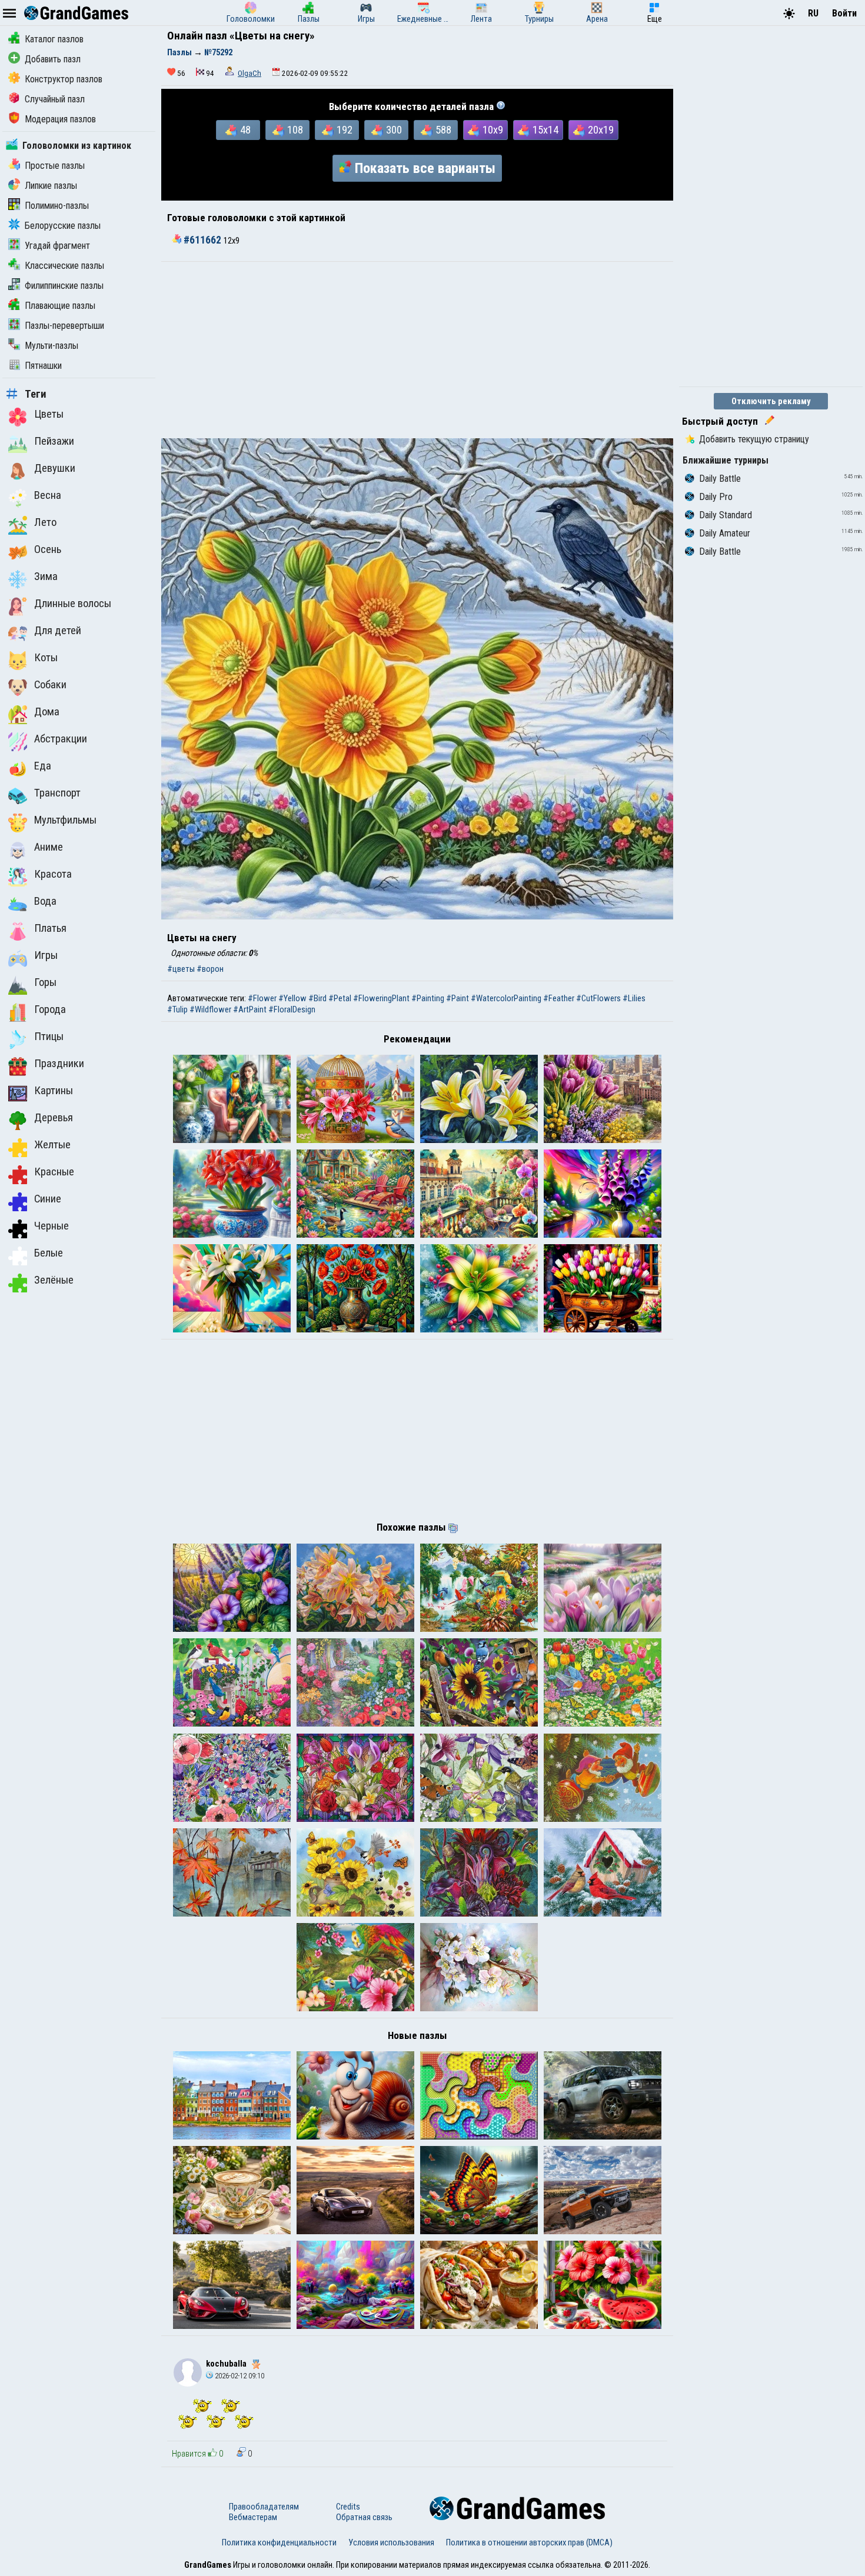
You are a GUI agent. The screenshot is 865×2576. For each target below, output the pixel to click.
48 (245, 130)
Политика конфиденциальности (279, 2542)
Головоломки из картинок (77, 146)
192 (345, 130)
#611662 (202, 240)
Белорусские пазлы (63, 226)
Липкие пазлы (51, 186)
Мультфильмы (65, 820)
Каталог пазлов (54, 39)
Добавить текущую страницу (754, 439)
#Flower (262, 998)
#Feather (559, 998)
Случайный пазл (55, 99)
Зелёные (54, 1280)
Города (50, 1009)
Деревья (54, 1118)
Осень (48, 549)
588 (443, 130)
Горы (45, 982)
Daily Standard (726, 515)
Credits (348, 2507)
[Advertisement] (417, 350)
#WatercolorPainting (506, 998)
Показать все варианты (425, 168)
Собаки (50, 685)
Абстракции (61, 739)
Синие (48, 1199)
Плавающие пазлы (60, 306)
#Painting (428, 998)
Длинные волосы (73, 604)
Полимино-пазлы (57, 206)
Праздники (59, 1064)
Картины (54, 1091)
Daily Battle (720, 479)
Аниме (49, 847)
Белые (49, 1253)
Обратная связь (364, 2517)
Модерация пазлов (60, 119)
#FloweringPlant (381, 998)
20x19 (601, 130)
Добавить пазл (53, 59)
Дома (47, 712)
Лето (45, 522)
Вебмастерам (253, 2517)
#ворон (210, 969)
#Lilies (634, 998)
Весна (48, 495)
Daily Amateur (725, 533)
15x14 (545, 130)
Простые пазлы (55, 166)
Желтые (52, 1145)
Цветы (49, 414)
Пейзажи (54, 441)
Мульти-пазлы (51, 346)
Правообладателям (264, 2507)
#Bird (317, 998)
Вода (45, 901)
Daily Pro (716, 497)
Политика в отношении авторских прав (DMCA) (529, 2542)
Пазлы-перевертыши (64, 326)
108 (295, 130)
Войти (844, 13)
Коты (46, 658)
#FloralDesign (292, 1009)
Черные (51, 1226)
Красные (54, 1172)
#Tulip (177, 1009)
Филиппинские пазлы (64, 286)
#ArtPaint (250, 1009)
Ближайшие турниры (726, 460)
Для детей (58, 631)
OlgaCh (249, 73)
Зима (46, 576)
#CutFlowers (598, 998)
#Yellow (292, 998)
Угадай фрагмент (57, 246)
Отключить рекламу (771, 401)
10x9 (493, 130)
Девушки (55, 468)
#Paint (458, 998)
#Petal (340, 998)
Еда (43, 766)
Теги (36, 394)
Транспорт (57, 793)
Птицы (49, 1037)
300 (394, 130)
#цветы (181, 969)
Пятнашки (43, 366)
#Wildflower (210, 1009)
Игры (46, 955)
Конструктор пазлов (64, 79)
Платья (50, 928)
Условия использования (391, 2542)
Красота (53, 874)
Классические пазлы (64, 266)
